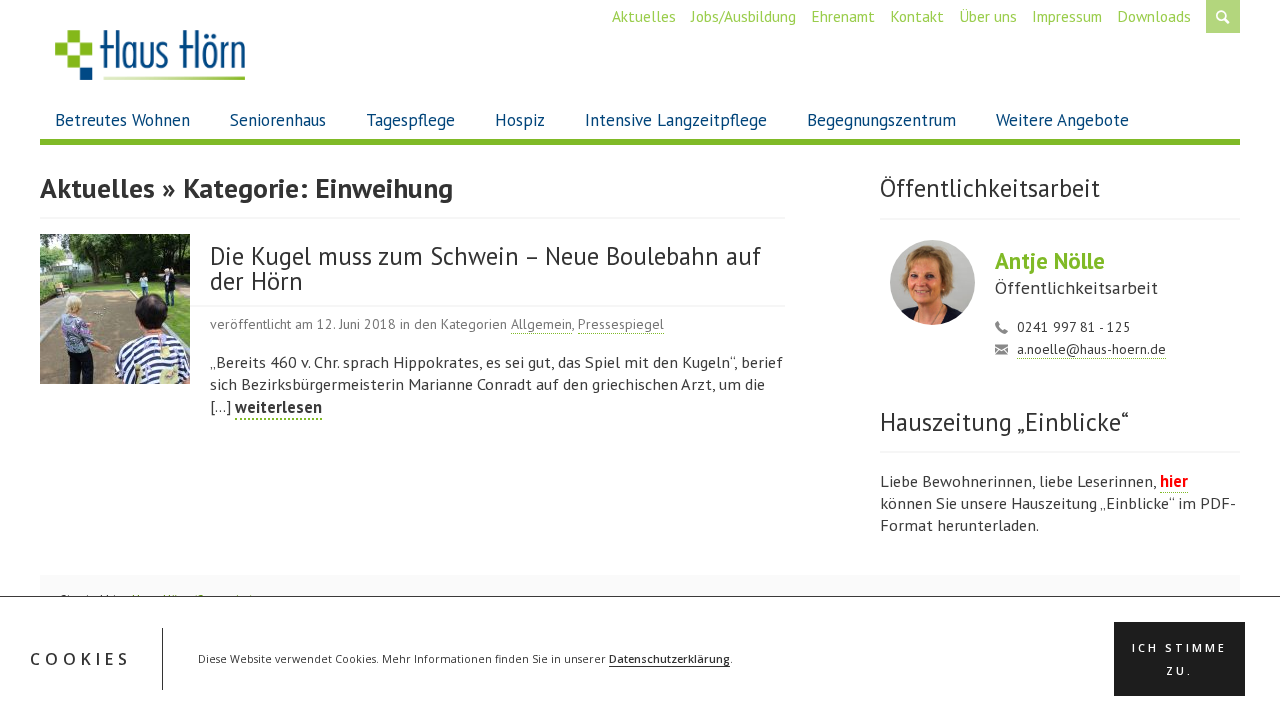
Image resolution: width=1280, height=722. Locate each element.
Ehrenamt (843, 16)
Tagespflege (410, 120)
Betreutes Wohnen (122, 120)
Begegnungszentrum (881, 120)
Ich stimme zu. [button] (1179, 660)
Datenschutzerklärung (669, 660)
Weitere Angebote (1062, 120)
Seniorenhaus (278, 120)
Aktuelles (644, 16)
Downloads (1154, 16)
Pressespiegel (621, 324)
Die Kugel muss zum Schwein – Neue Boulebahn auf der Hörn (485, 269)
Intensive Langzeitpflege (676, 120)
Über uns (988, 16)
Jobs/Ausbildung (743, 16)
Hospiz (520, 120)
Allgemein (541, 324)
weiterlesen (278, 407)
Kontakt (917, 16)
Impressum (1067, 16)
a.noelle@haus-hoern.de (1091, 349)
